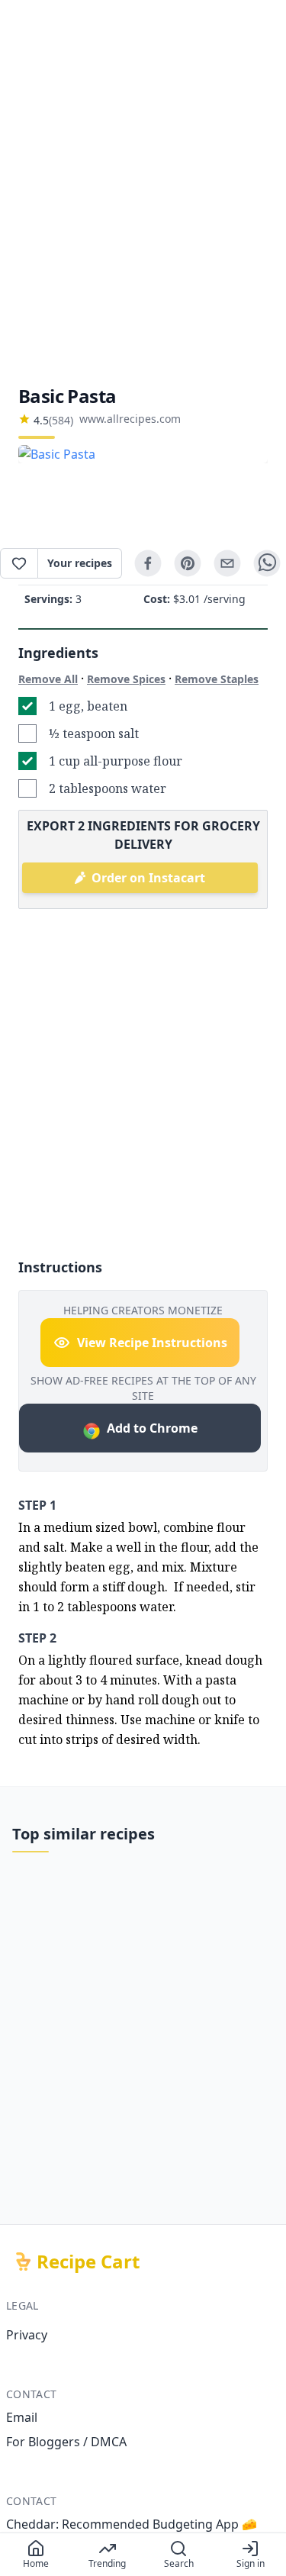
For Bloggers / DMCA (66, 2442)
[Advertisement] (143, 192)
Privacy (27, 2335)
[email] (227, 563)
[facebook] (148, 563)
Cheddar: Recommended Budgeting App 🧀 (132, 2524)
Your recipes (80, 563)
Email (22, 2417)
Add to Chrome (152, 1428)
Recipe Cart (88, 2262)
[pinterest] (188, 563)
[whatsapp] (267, 563)
